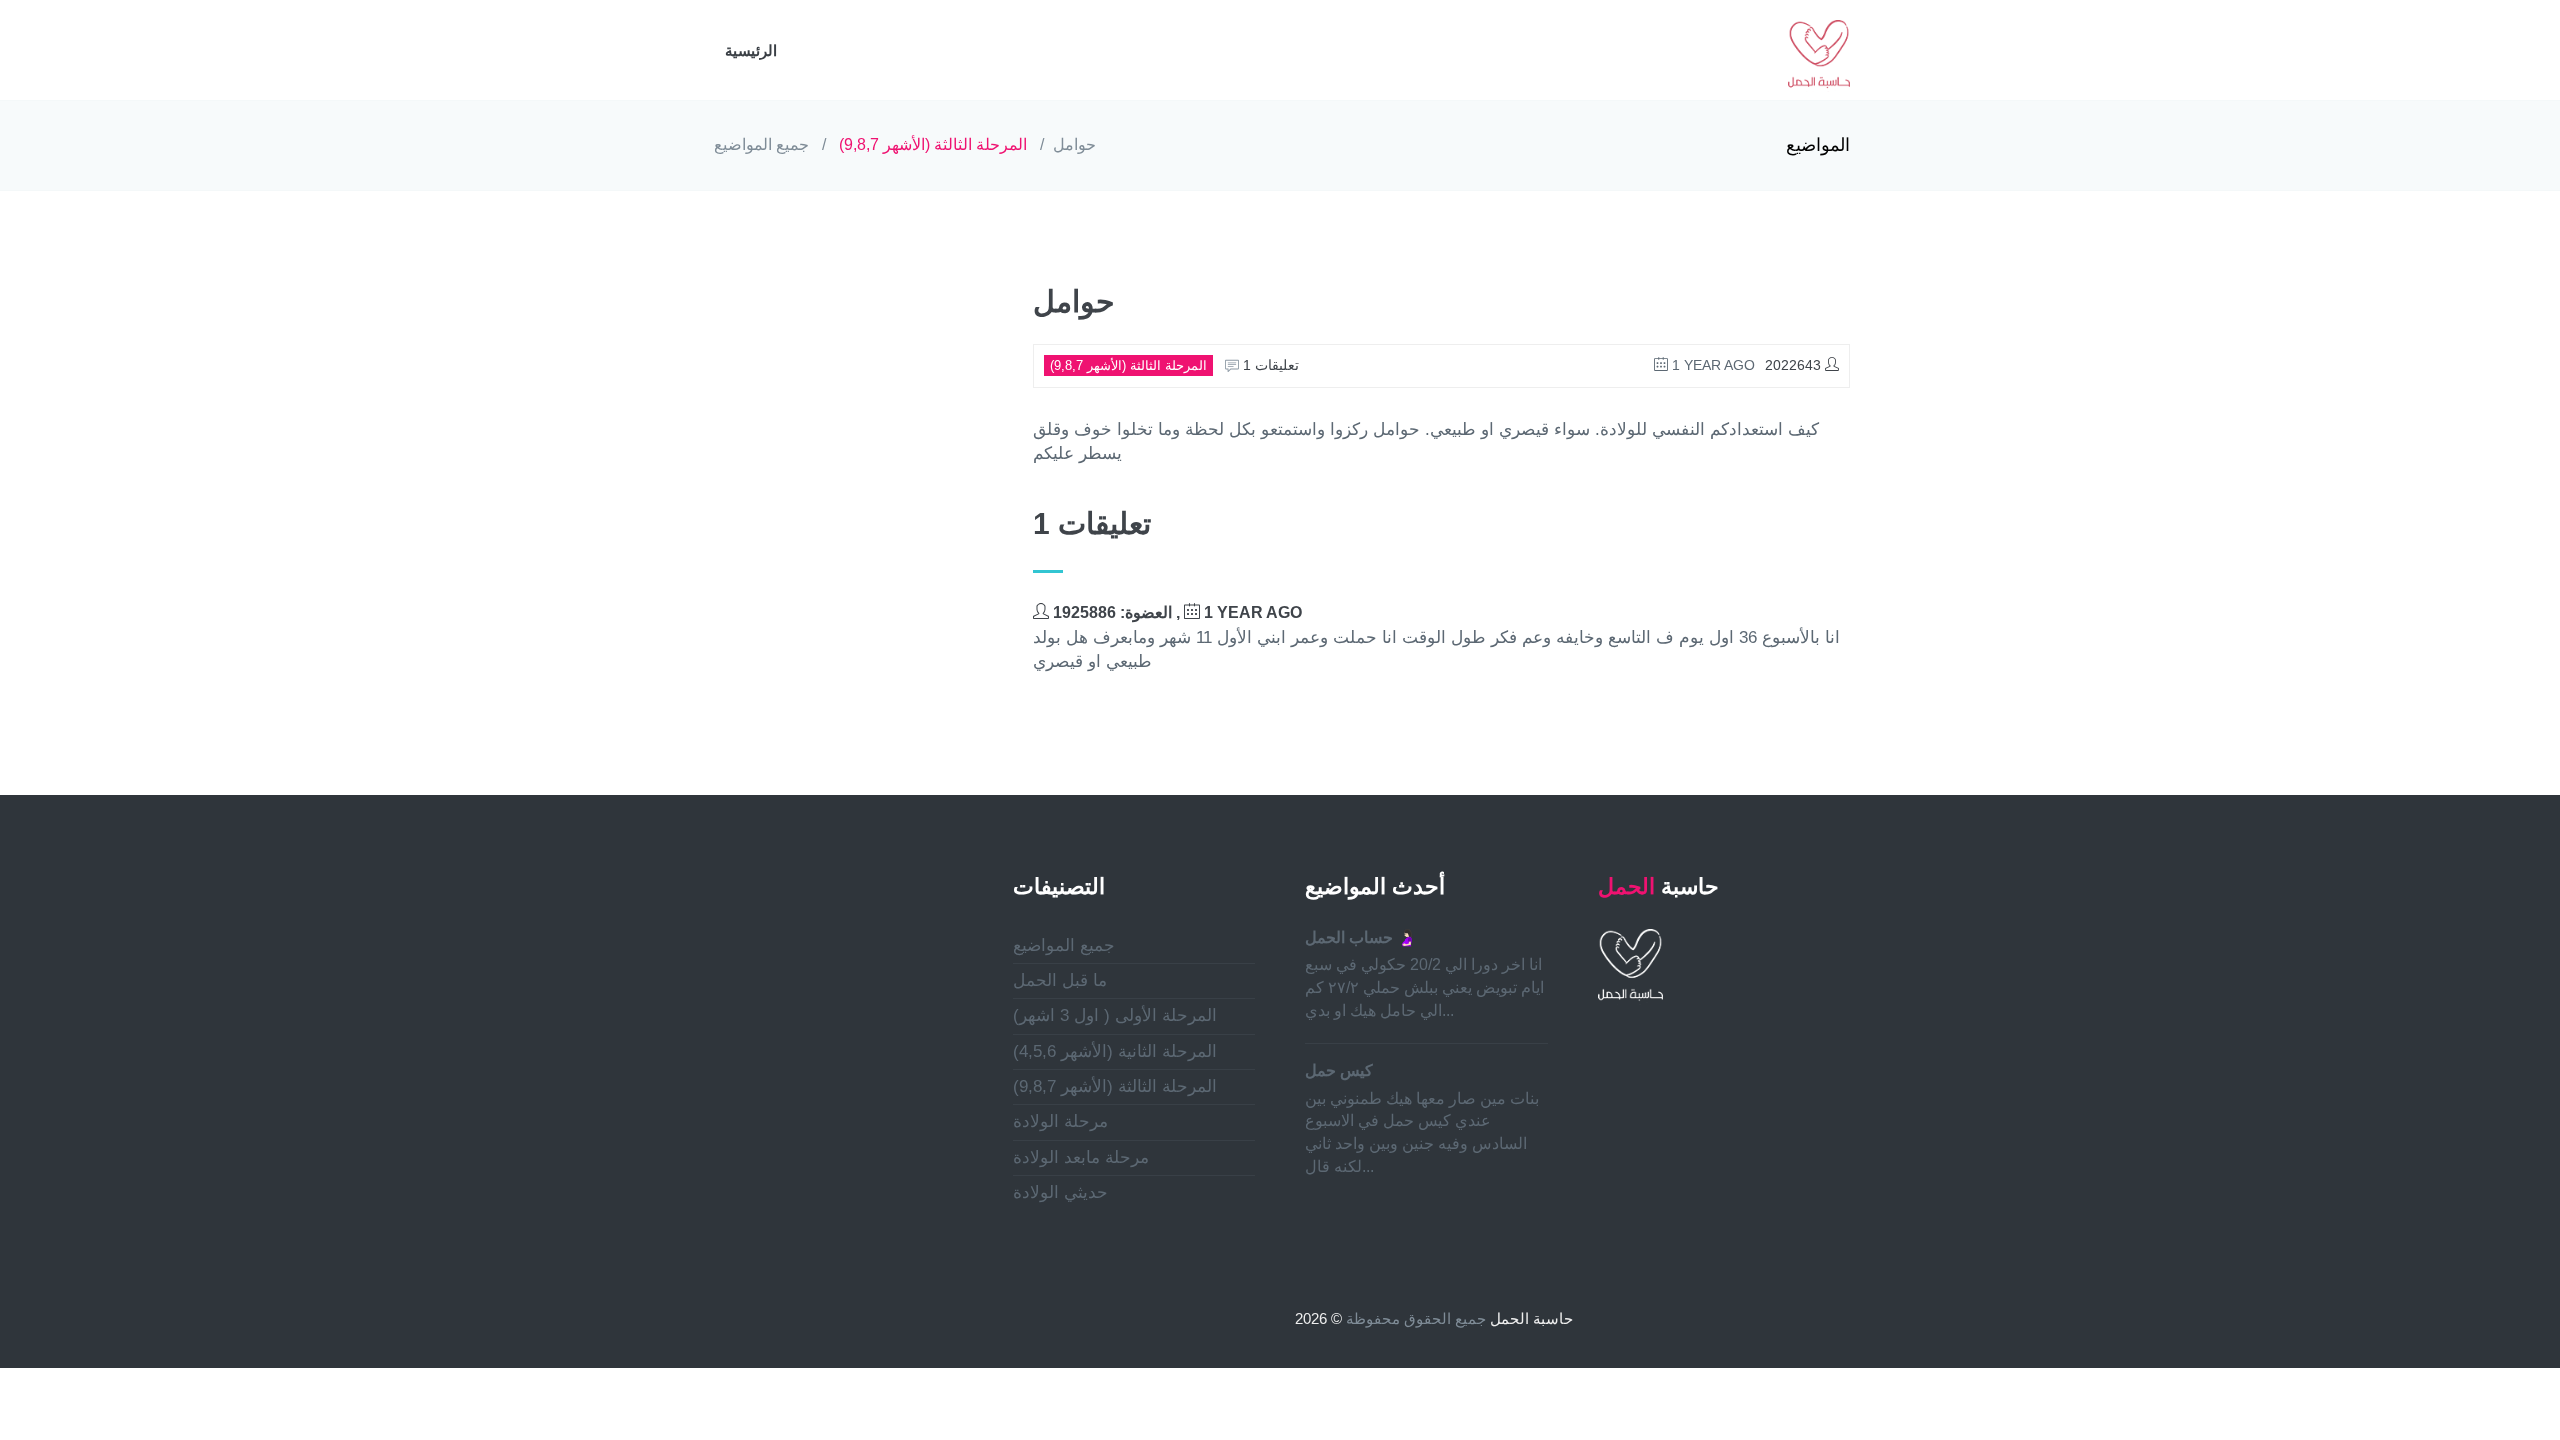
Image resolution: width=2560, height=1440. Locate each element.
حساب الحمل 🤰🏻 (1361, 937)
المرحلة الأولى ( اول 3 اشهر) (1115, 1015)
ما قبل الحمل (1060, 980)
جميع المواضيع (761, 144)
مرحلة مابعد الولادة (1081, 1157)
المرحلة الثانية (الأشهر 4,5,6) (1115, 1051)
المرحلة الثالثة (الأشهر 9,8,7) (933, 144)
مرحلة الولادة (1060, 1121)
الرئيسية (751, 50)
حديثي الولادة (1060, 1192)
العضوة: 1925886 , (1175, 612)
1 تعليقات (1269, 365)
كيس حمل (1339, 1070)
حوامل (1074, 144)
